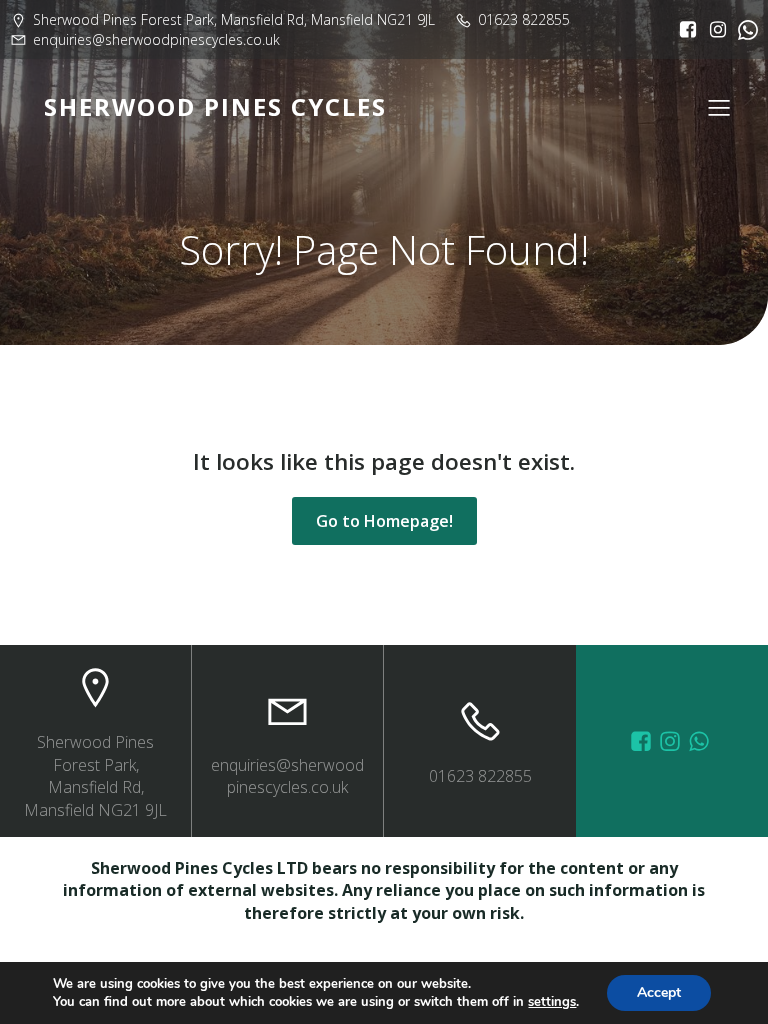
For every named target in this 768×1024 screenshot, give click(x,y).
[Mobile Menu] (719, 107)
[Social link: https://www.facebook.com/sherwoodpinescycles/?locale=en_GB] (683, 30)
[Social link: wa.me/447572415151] (701, 741)
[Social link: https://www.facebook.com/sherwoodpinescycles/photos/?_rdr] (643, 741)
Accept (659, 992)
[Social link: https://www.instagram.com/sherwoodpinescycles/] (713, 30)
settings (552, 1002)
